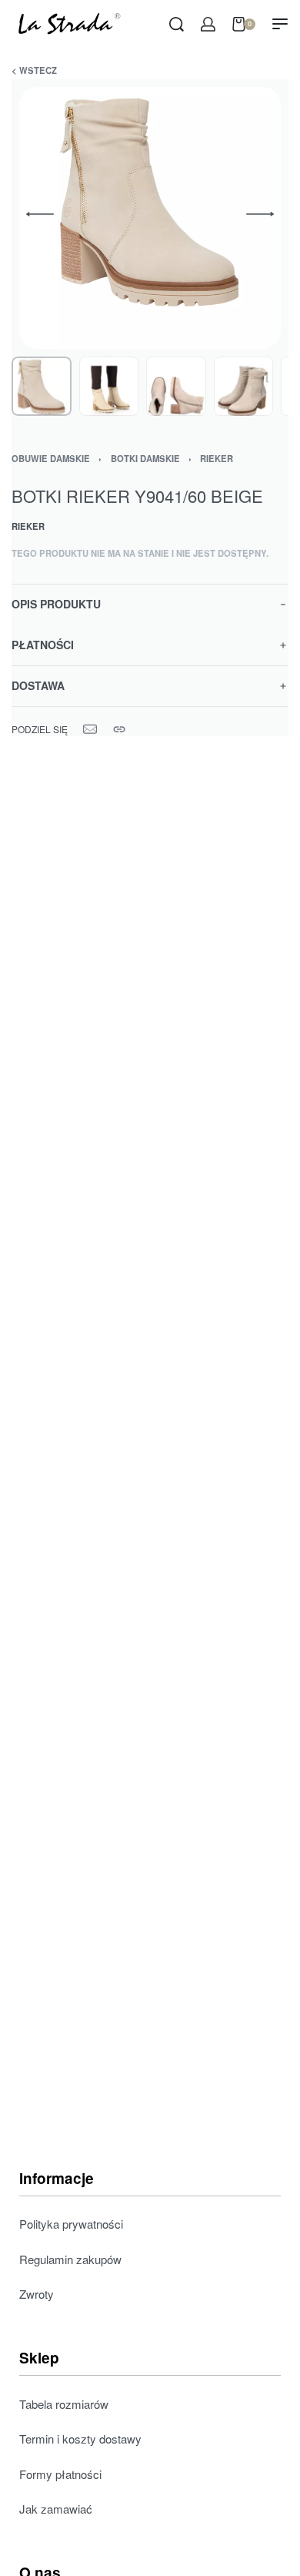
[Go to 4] (244, 387)
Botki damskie (145, 458)
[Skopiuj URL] (119, 729)
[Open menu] (280, 24)
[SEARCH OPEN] (177, 24)
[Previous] (40, 214)
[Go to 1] (42, 387)
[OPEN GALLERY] (150, 218)
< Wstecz (34, 70)
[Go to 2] (109, 387)
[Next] (260, 214)
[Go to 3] (176, 387)
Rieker (217, 458)
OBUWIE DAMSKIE (51, 458)
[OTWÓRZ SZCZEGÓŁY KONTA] (208, 24)
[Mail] (90, 729)
